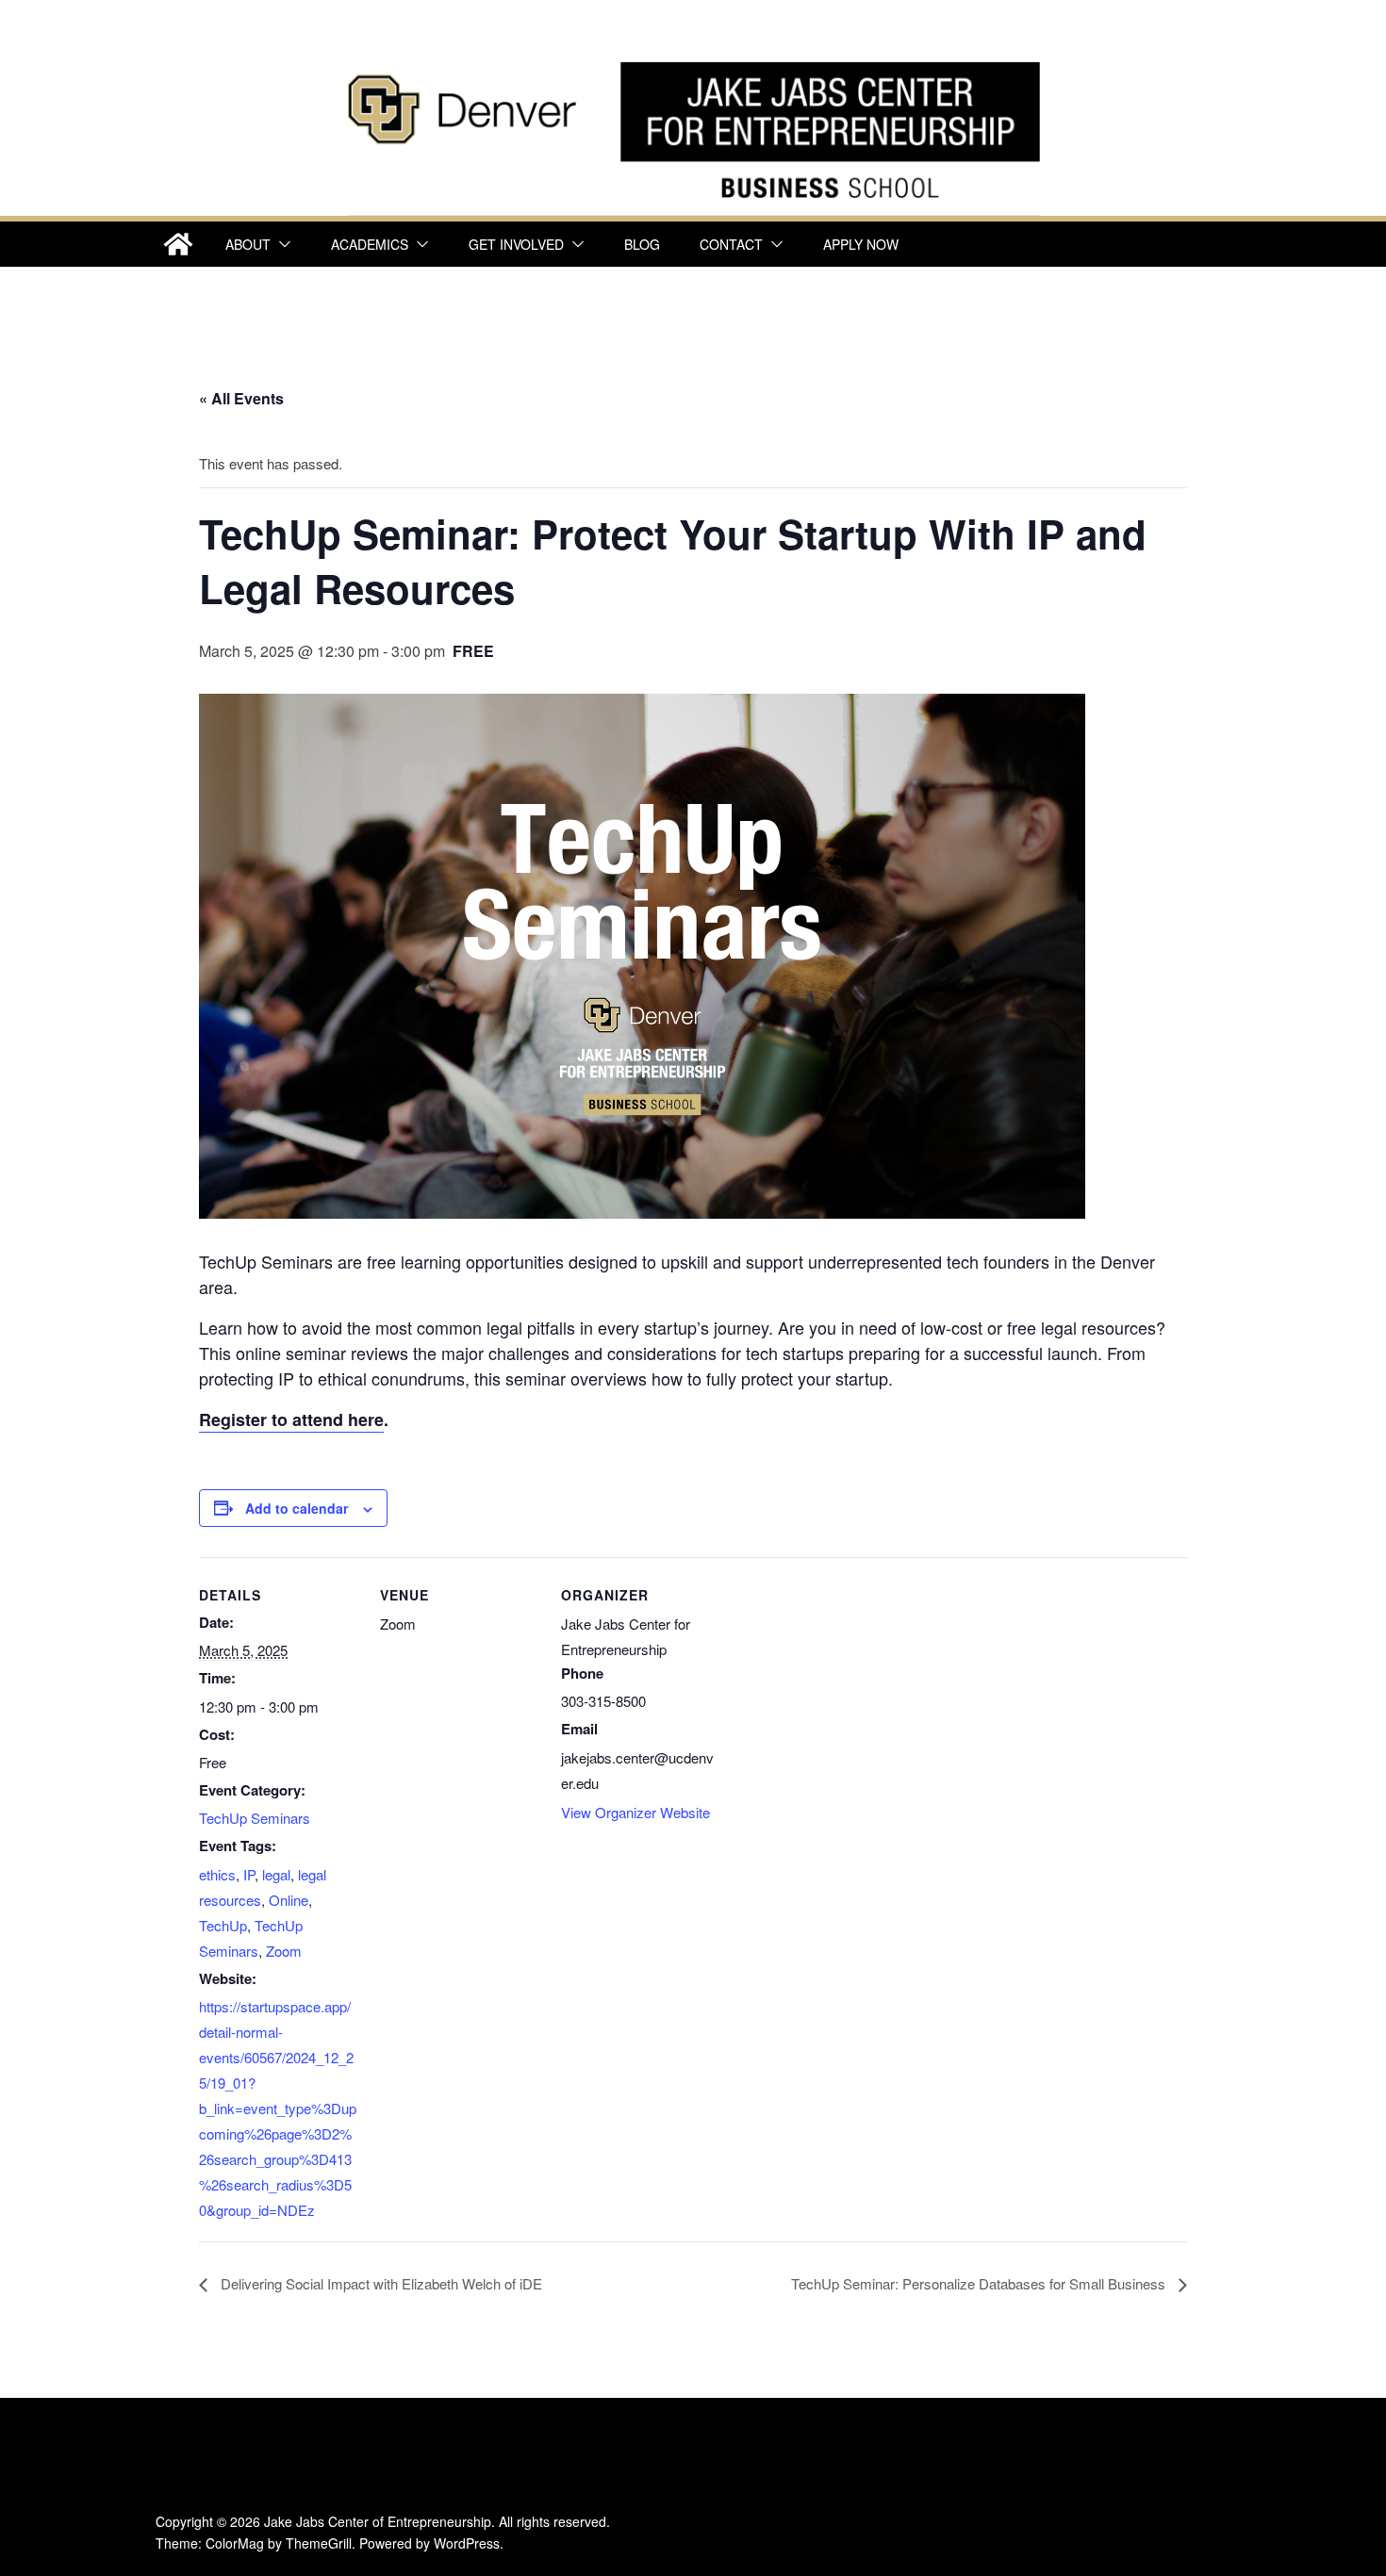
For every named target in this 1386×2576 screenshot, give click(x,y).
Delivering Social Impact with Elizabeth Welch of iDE (379, 2283)
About (248, 244)
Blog (642, 244)
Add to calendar (297, 1508)
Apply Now (861, 244)
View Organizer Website (635, 1812)
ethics (217, 1874)
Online (289, 1900)
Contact (731, 244)
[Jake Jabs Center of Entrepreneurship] (693, 57)
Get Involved (516, 244)
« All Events (241, 398)
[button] (281, 244)
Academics (370, 244)
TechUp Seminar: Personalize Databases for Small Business (980, 2283)
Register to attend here (291, 1419)
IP (249, 1874)
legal (276, 1874)
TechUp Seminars (255, 1818)
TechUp (223, 1925)
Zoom (284, 1951)
